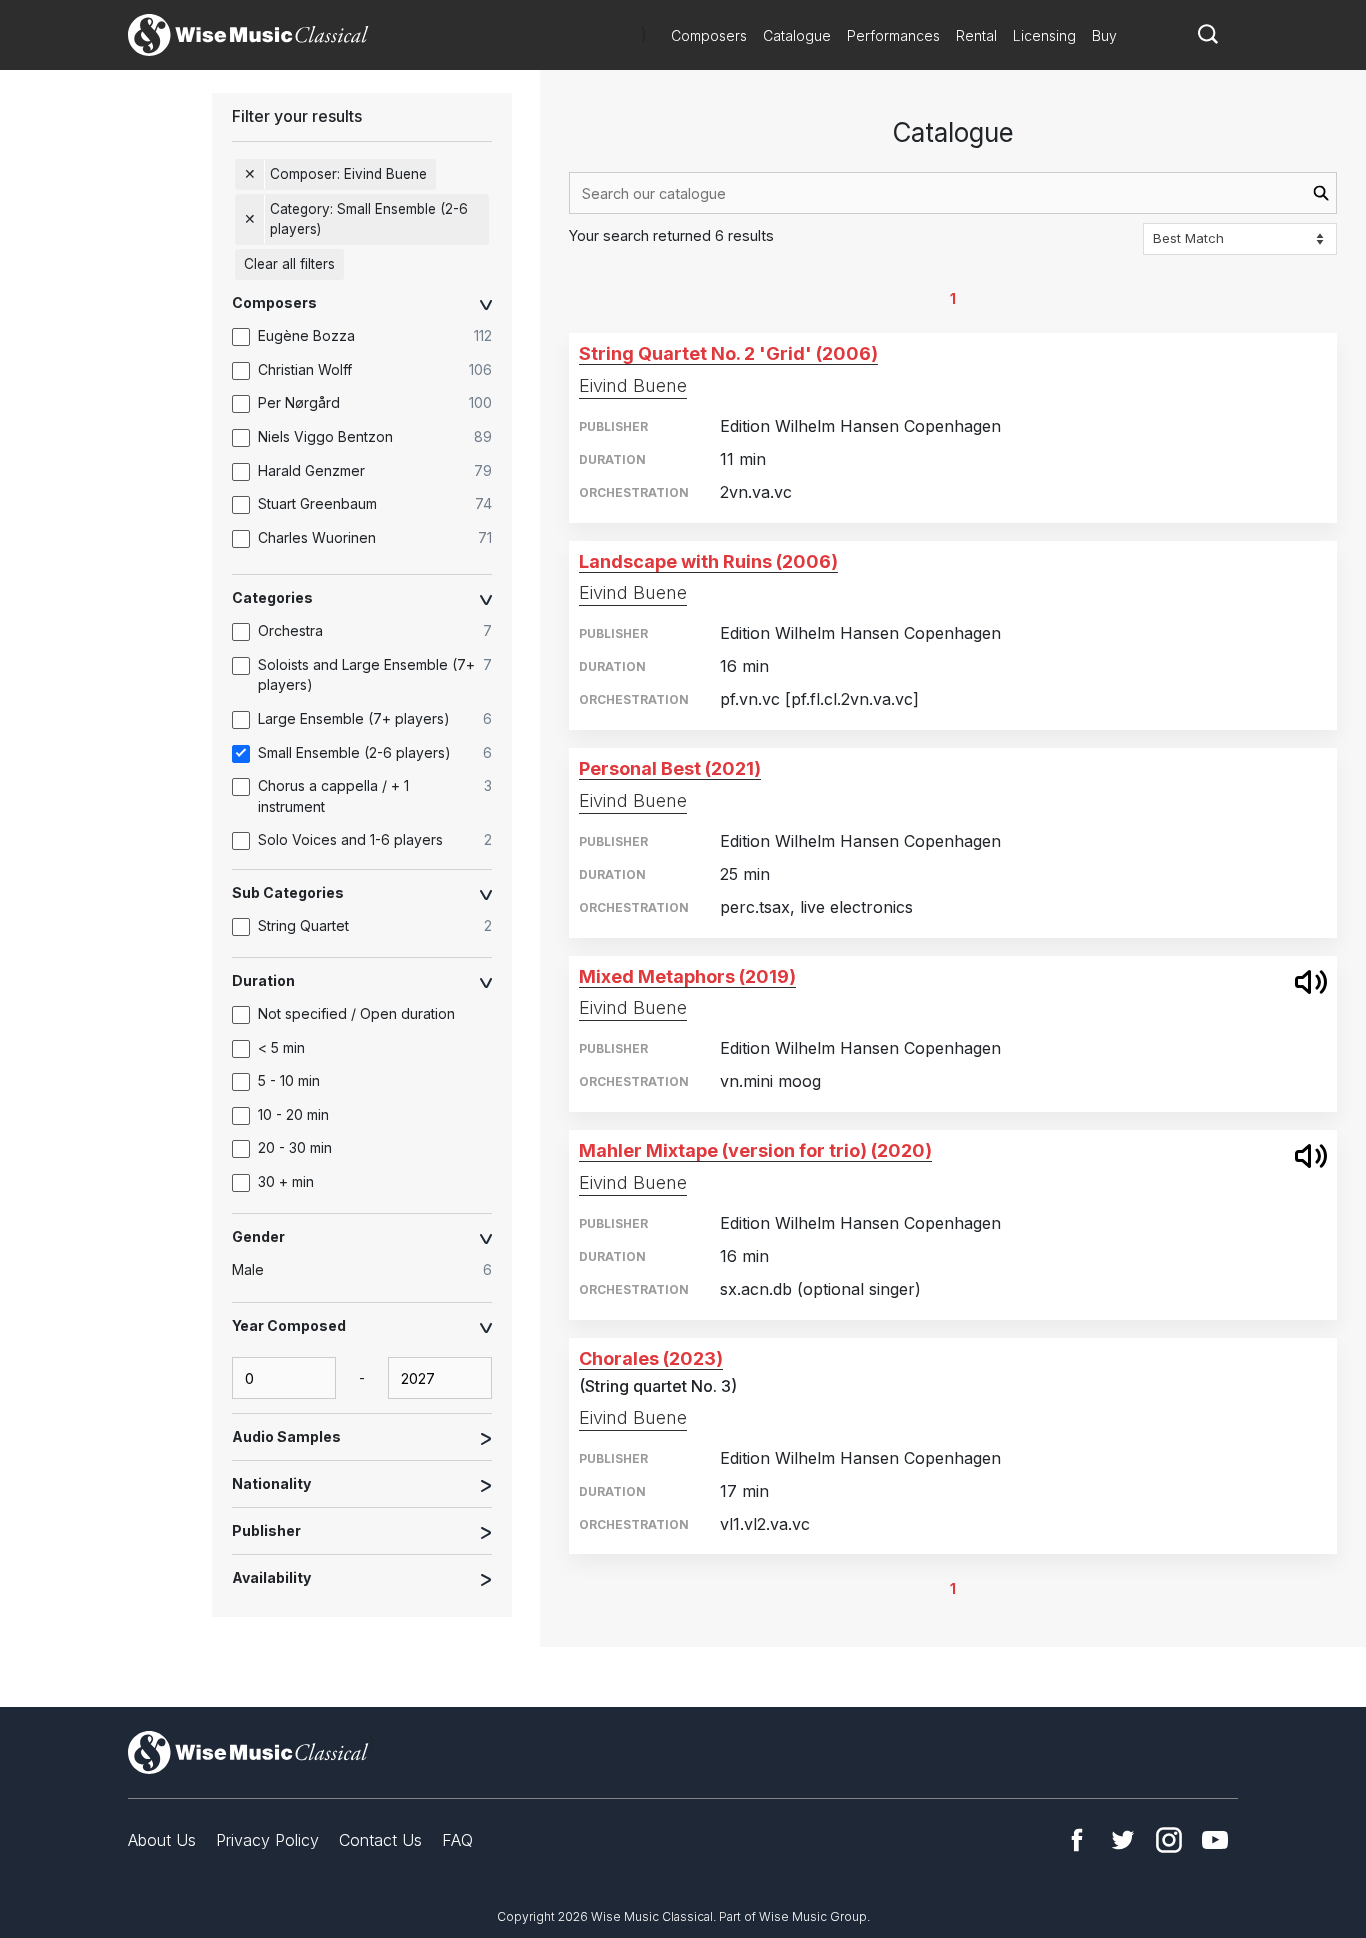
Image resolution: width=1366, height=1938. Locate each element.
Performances (893, 35)
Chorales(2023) (651, 1358)
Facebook (1077, 1840)
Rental (976, 35)
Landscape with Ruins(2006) (708, 561)
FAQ (457, 1840)
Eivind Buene (633, 385)
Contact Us (380, 1840)
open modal (1311, 982)
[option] (372, 337)
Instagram (1169, 1840)
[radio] (372, 1271)
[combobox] (953, 193)
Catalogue (797, 35)
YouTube (1215, 1840)
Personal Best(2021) (670, 768)
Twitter (1123, 1840)
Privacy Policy (267, 1840)
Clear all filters (289, 264)
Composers (709, 35)
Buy (1104, 35)
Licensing (1044, 35)
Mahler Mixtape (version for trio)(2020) (755, 1150)
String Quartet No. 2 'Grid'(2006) (728, 353)
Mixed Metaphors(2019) (687, 976)
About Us (162, 1840)
